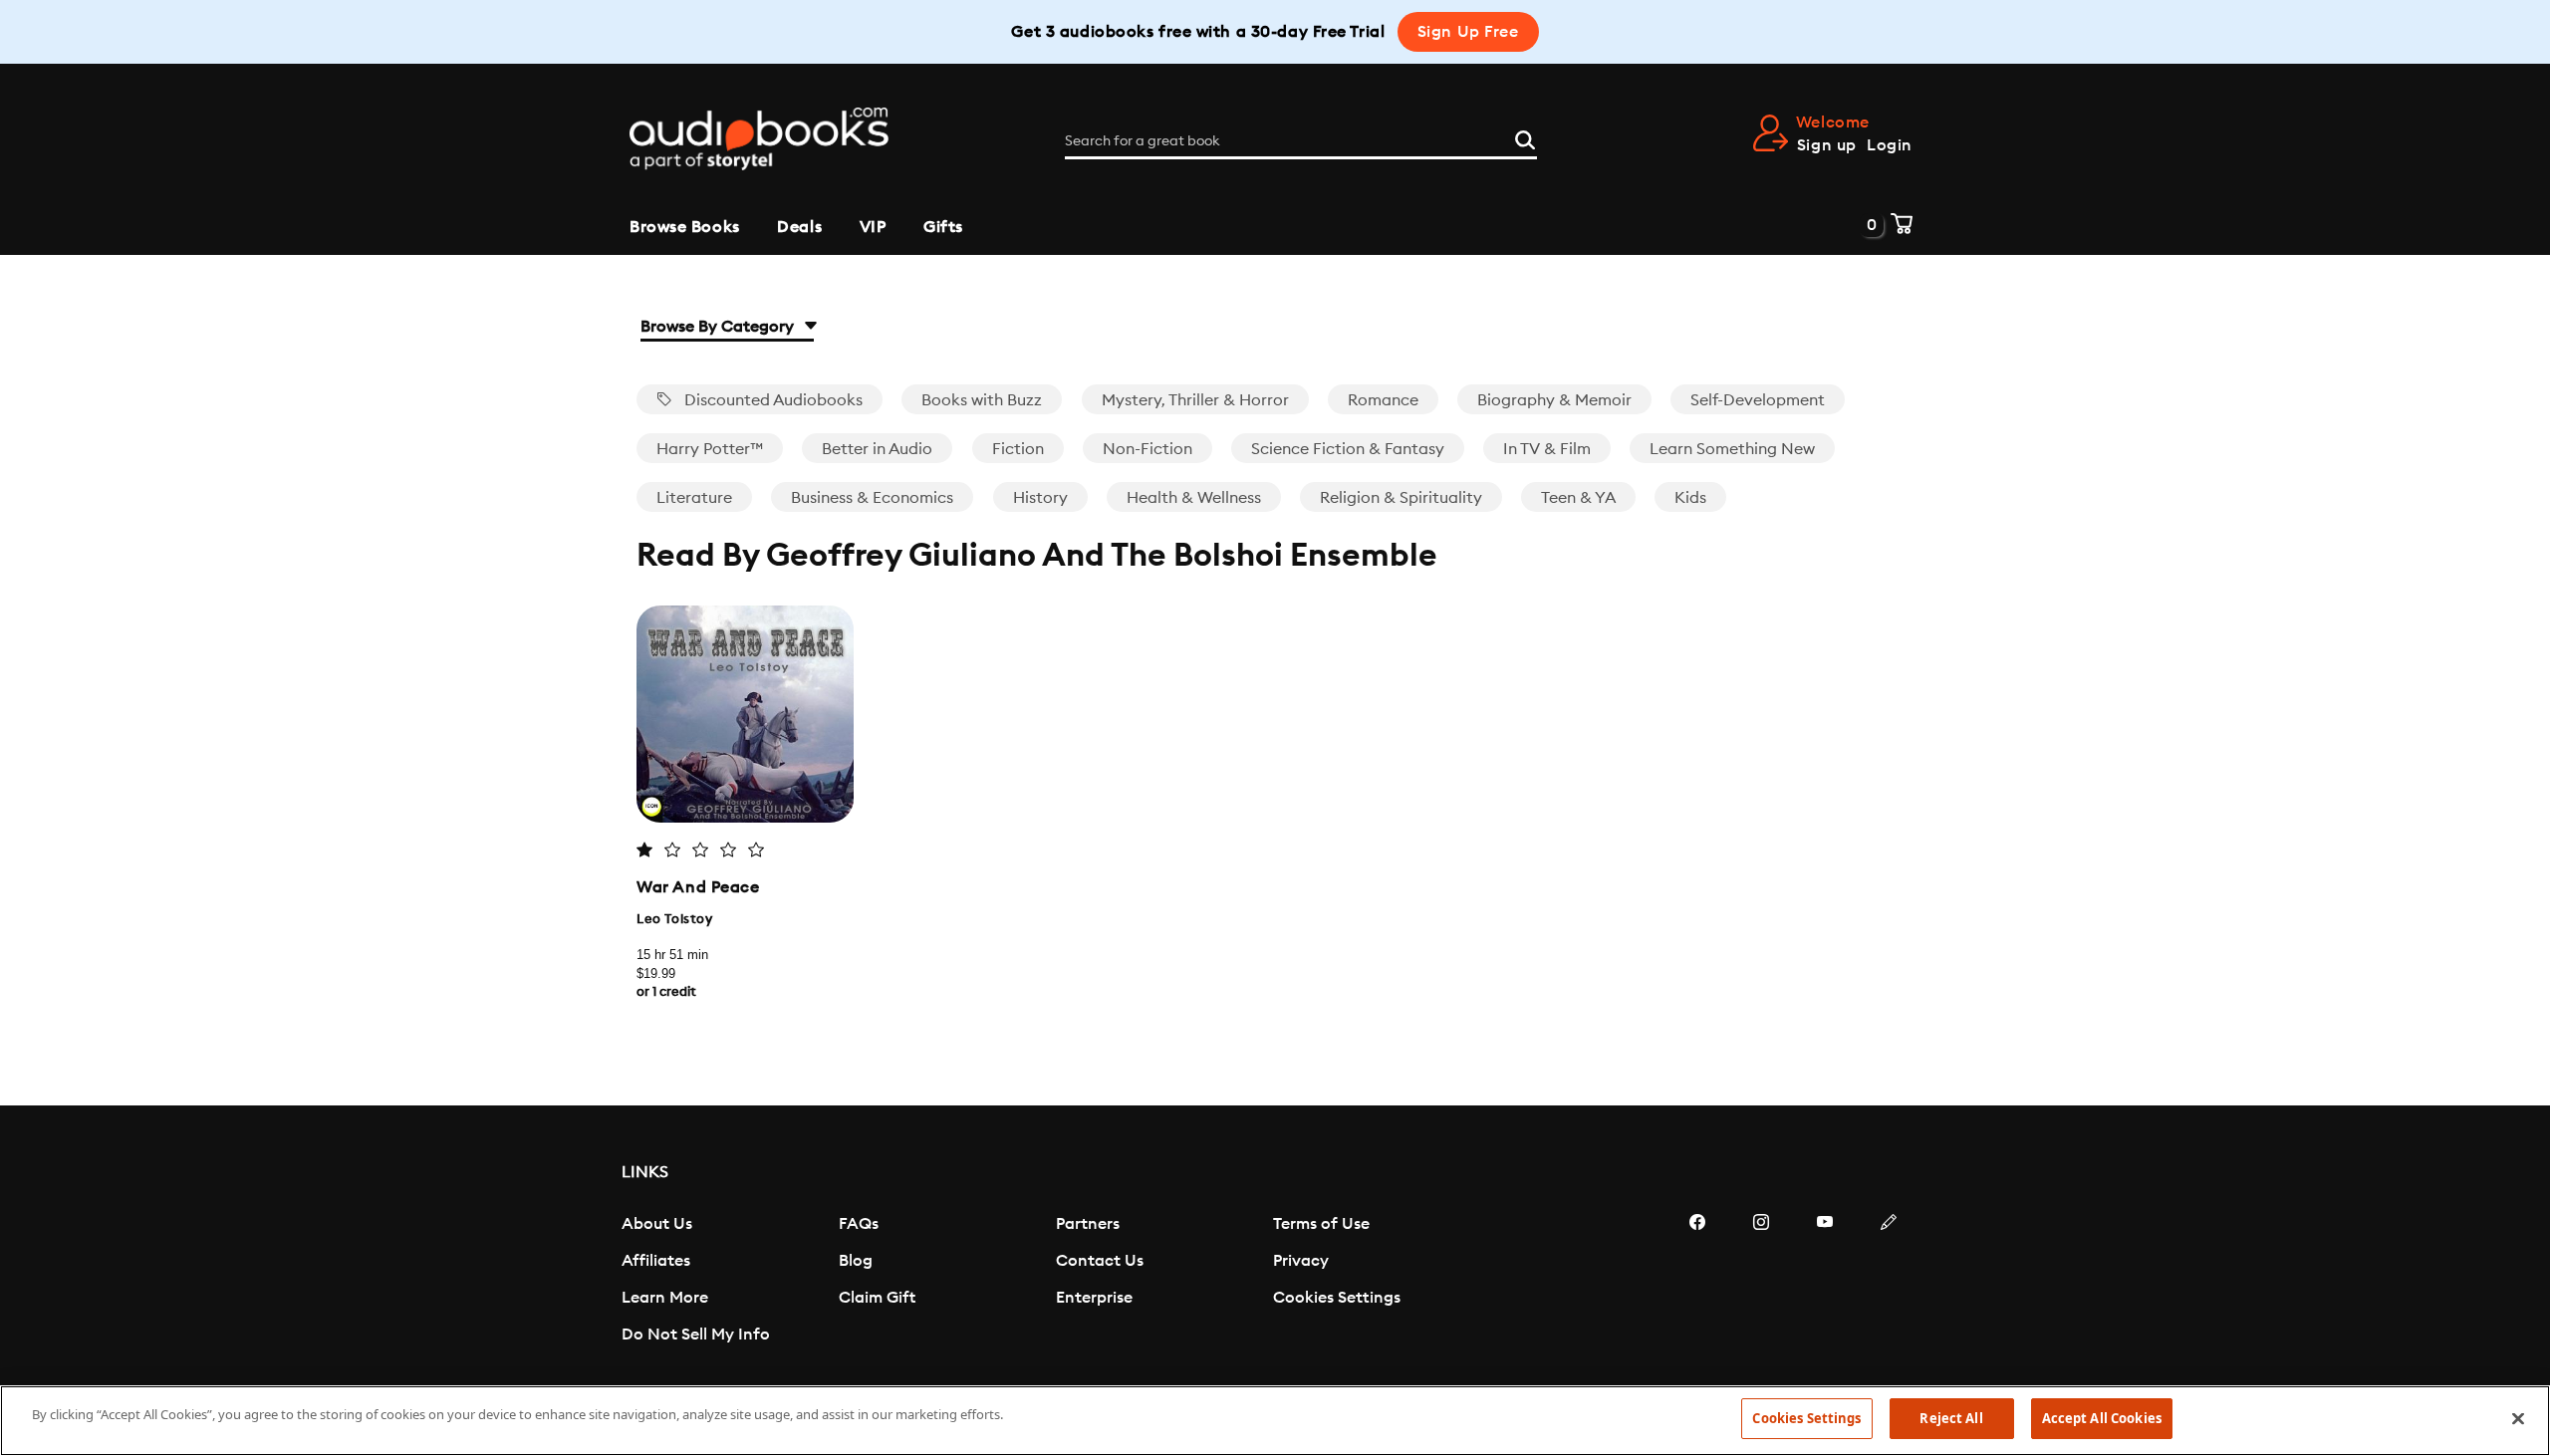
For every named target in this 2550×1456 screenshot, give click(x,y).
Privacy (1301, 1261)
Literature (694, 498)
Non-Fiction (1147, 449)
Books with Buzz (982, 400)
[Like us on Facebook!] (1697, 1282)
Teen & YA (1578, 498)
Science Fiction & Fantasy (1348, 449)
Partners (1088, 1224)
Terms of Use (1321, 1224)
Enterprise (1094, 1298)
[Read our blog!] (1889, 1282)
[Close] (2518, 1418)
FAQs (859, 1224)
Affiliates (656, 1261)
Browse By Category (719, 327)
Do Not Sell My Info (696, 1335)
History (1040, 498)
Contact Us (1100, 1261)
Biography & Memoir (1554, 400)
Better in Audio (877, 449)
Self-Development (1758, 400)
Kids (1690, 498)
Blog (856, 1261)
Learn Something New (1732, 449)
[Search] (1525, 137)
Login (1890, 145)
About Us (657, 1224)
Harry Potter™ (710, 449)
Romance (1383, 400)
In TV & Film (1547, 449)
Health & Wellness (1194, 498)
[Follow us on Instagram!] (1761, 1282)
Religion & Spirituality (1401, 498)
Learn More (665, 1298)
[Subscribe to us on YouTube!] (1825, 1282)
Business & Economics (872, 498)
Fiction (1018, 449)
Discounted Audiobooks (771, 400)
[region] (1275, 1421)
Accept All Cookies (2102, 1418)
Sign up (1827, 145)
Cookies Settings (1337, 1298)
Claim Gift (877, 1298)
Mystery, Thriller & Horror (1195, 400)
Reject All (1951, 1418)
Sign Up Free (1468, 32)
